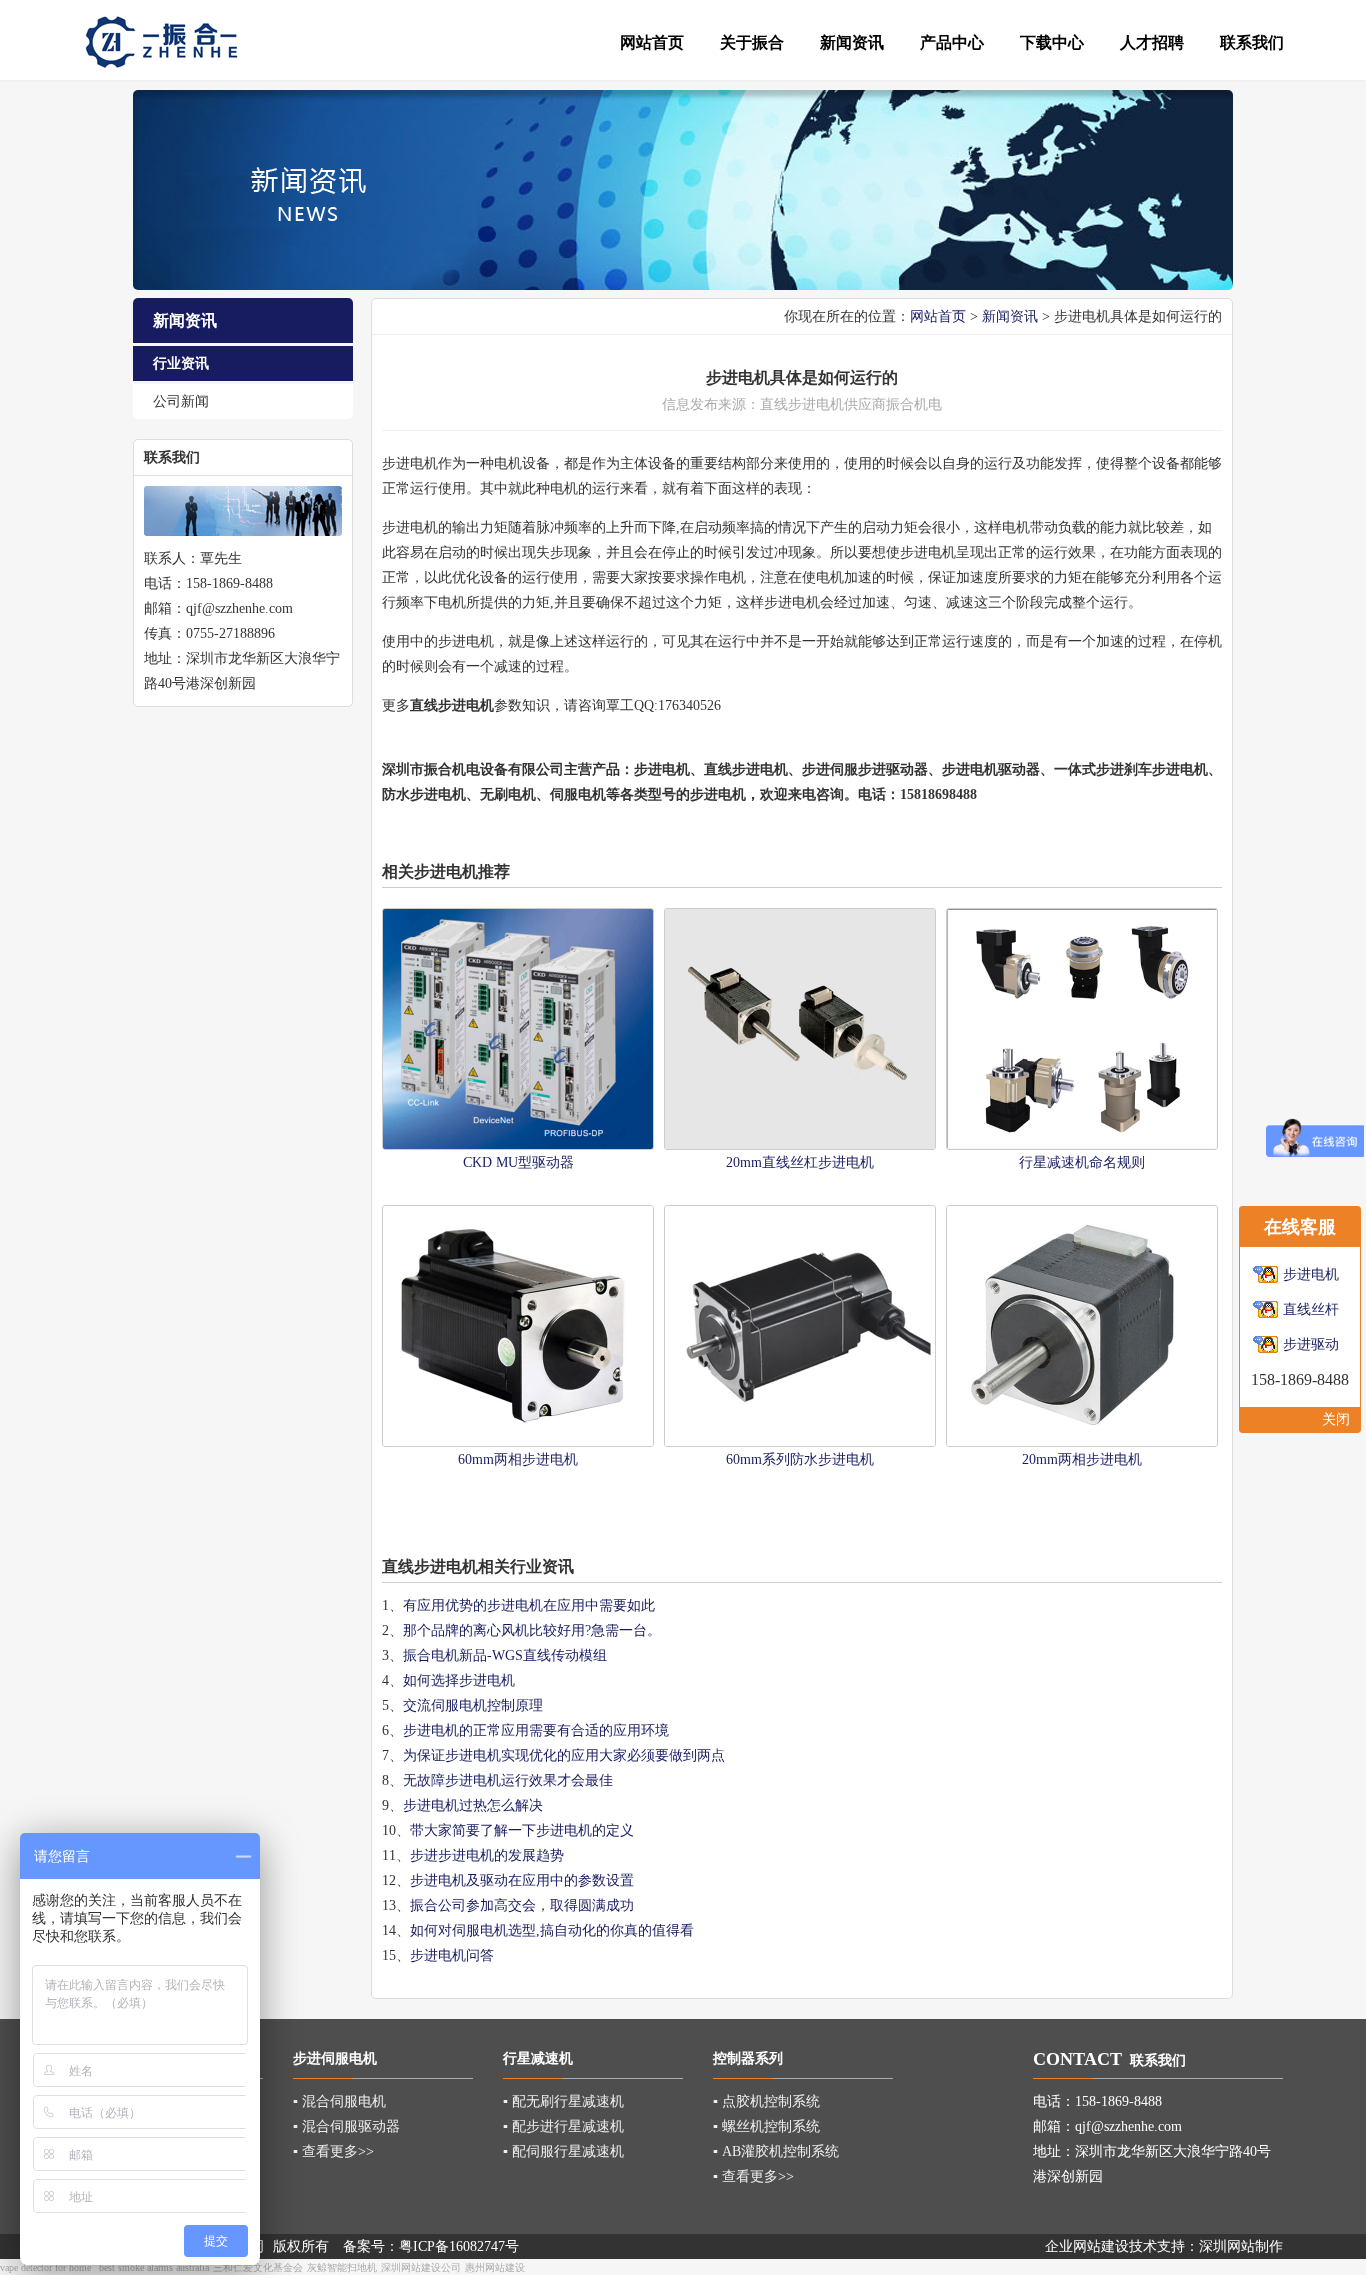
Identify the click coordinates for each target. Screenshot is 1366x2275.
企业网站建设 (1087, 2246)
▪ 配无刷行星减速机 (563, 2101)
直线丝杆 (1311, 1309)
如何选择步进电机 (459, 1680)
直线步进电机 (746, 769)
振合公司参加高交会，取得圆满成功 (522, 1905)
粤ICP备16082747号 (459, 2246)
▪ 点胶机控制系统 (766, 2101)
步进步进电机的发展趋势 (487, 1855)
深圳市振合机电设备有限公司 (473, 769)
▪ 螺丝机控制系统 (766, 2126)
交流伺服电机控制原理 (473, 1705)
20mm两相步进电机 (1082, 1459)
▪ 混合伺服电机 (339, 2101)
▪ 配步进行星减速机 (563, 2126)
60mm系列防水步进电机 (800, 1459)
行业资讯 (181, 363)
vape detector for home (45, 2267)
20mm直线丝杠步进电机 (800, 1162)
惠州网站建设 (495, 2267)
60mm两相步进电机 (518, 1459)
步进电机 (816, 404)
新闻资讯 (1010, 316)
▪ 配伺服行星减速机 (563, 2151)
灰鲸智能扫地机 (342, 2267)
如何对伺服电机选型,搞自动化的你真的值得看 (552, 1930)
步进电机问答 (452, 1955)
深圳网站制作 (1241, 2246)
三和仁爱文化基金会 (258, 2267)
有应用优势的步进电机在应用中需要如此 (529, 1605)
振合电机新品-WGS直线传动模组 (505, 1655)
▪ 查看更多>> (333, 2151)
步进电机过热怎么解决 (473, 1805)
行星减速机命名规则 (1082, 1162)
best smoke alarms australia (154, 2267)
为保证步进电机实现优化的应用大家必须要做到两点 (564, 1755)
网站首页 (938, 316)
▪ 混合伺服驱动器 (346, 2126)
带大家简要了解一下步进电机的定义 (522, 1830)
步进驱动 (1311, 1344)
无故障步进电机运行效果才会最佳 (508, 1780)
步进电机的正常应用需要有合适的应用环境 (536, 1730)
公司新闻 (181, 401)
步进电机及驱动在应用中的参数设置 (522, 1880)
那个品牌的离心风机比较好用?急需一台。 (532, 1630)
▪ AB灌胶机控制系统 (776, 2151)
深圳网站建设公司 (421, 2267)
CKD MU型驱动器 (518, 1162)
